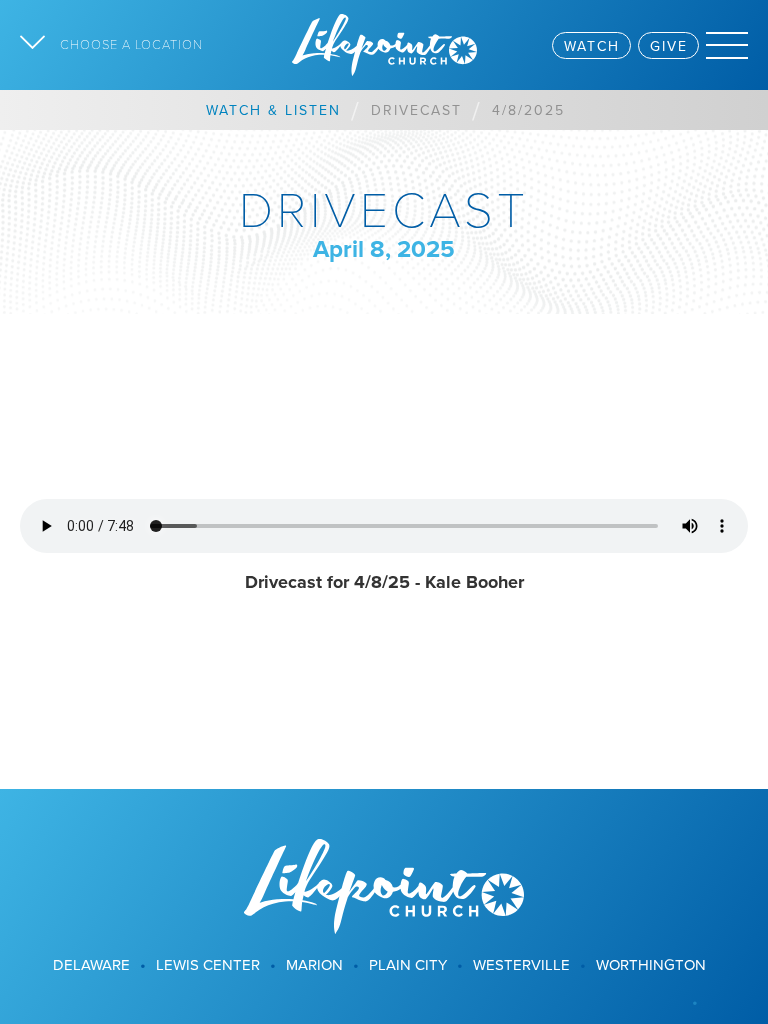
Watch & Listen (273, 110)
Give (669, 46)
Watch (592, 46)
